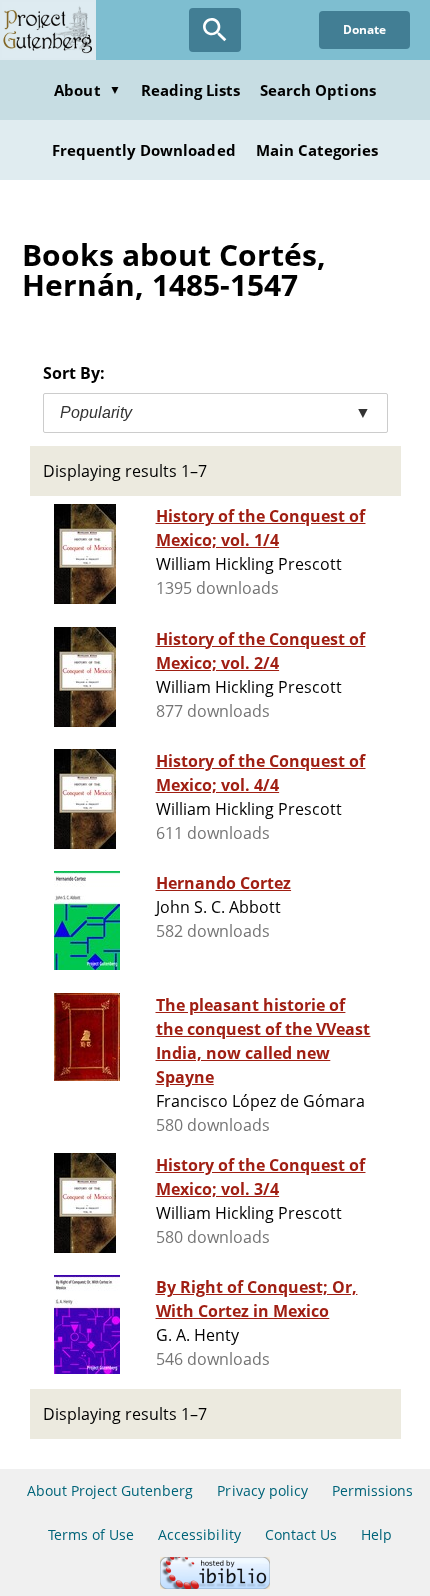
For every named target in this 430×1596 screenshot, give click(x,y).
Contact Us (301, 1534)
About (87, 90)
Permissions (372, 1490)
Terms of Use (91, 1534)
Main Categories (317, 150)
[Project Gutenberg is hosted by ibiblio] (215, 1583)
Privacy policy (262, 1490)
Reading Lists (191, 90)
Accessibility (199, 1534)
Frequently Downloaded (144, 150)
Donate (364, 29)
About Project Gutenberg (110, 1490)
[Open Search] (215, 30)
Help (376, 1534)
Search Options (318, 90)
